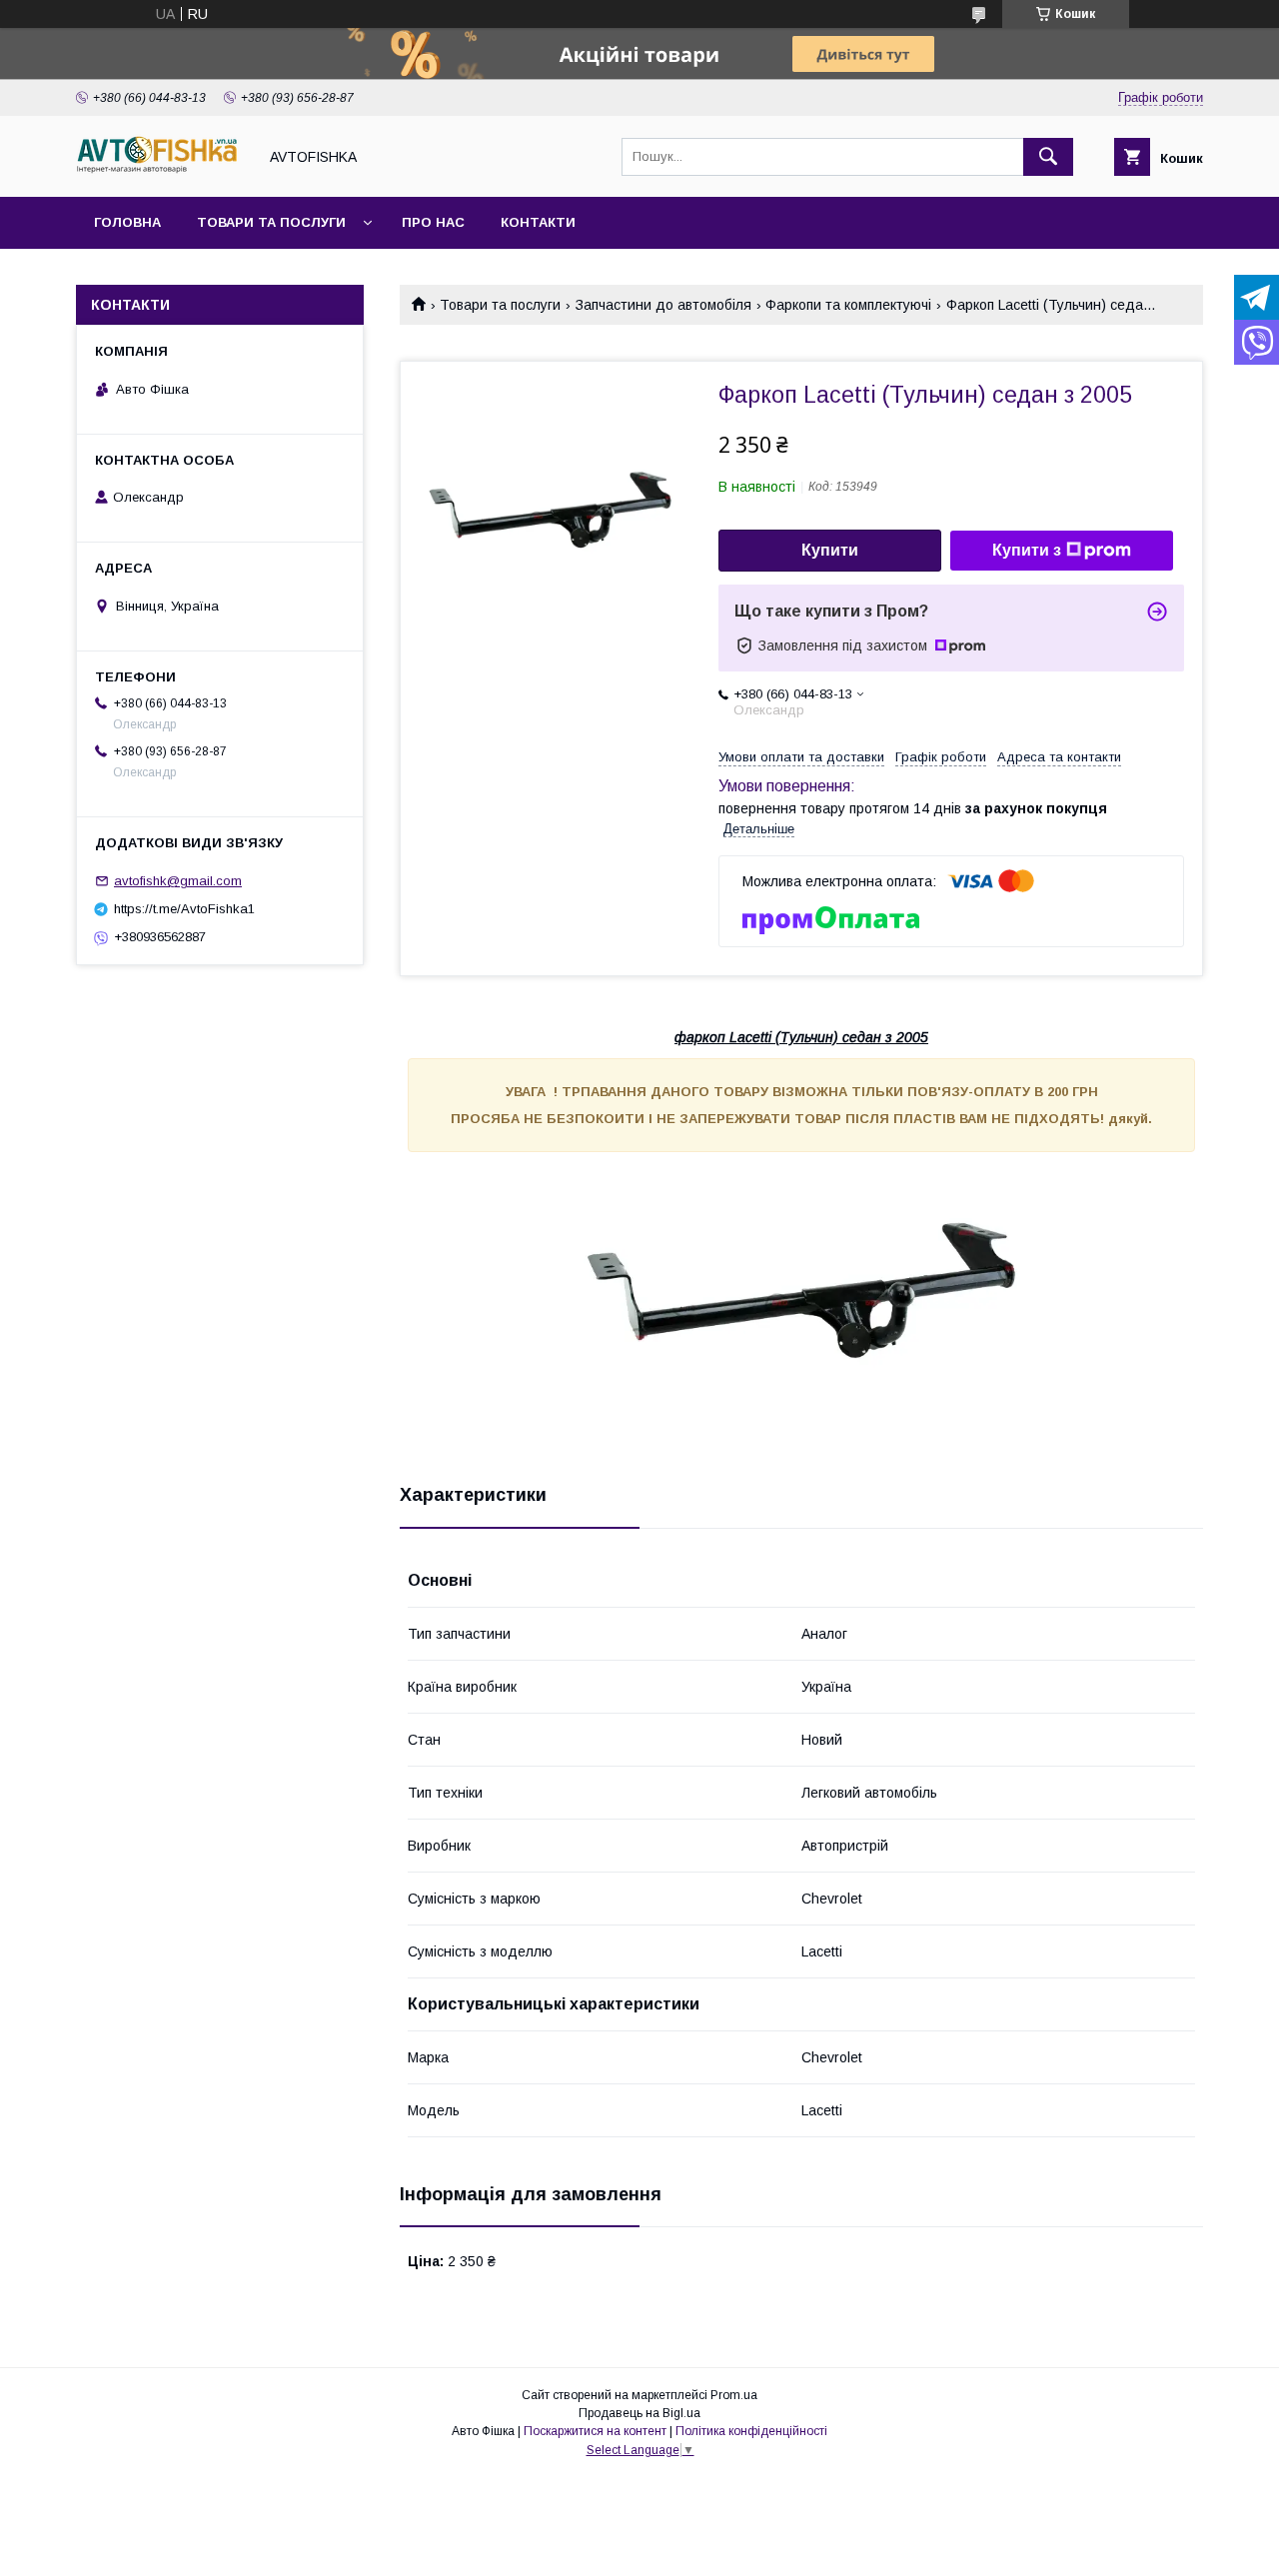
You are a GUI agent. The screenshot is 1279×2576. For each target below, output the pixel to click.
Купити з (1027, 550)
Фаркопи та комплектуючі (848, 305)
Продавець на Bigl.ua (639, 2413)
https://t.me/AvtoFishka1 (184, 909)
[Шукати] (1048, 157)
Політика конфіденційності (751, 2431)
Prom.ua (734, 2395)
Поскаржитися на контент (595, 2431)
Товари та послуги (271, 222)
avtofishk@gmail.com (178, 881)
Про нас (433, 222)
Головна (127, 222)
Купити (830, 550)
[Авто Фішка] (161, 171)
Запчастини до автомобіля (663, 305)
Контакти (538, 222)
